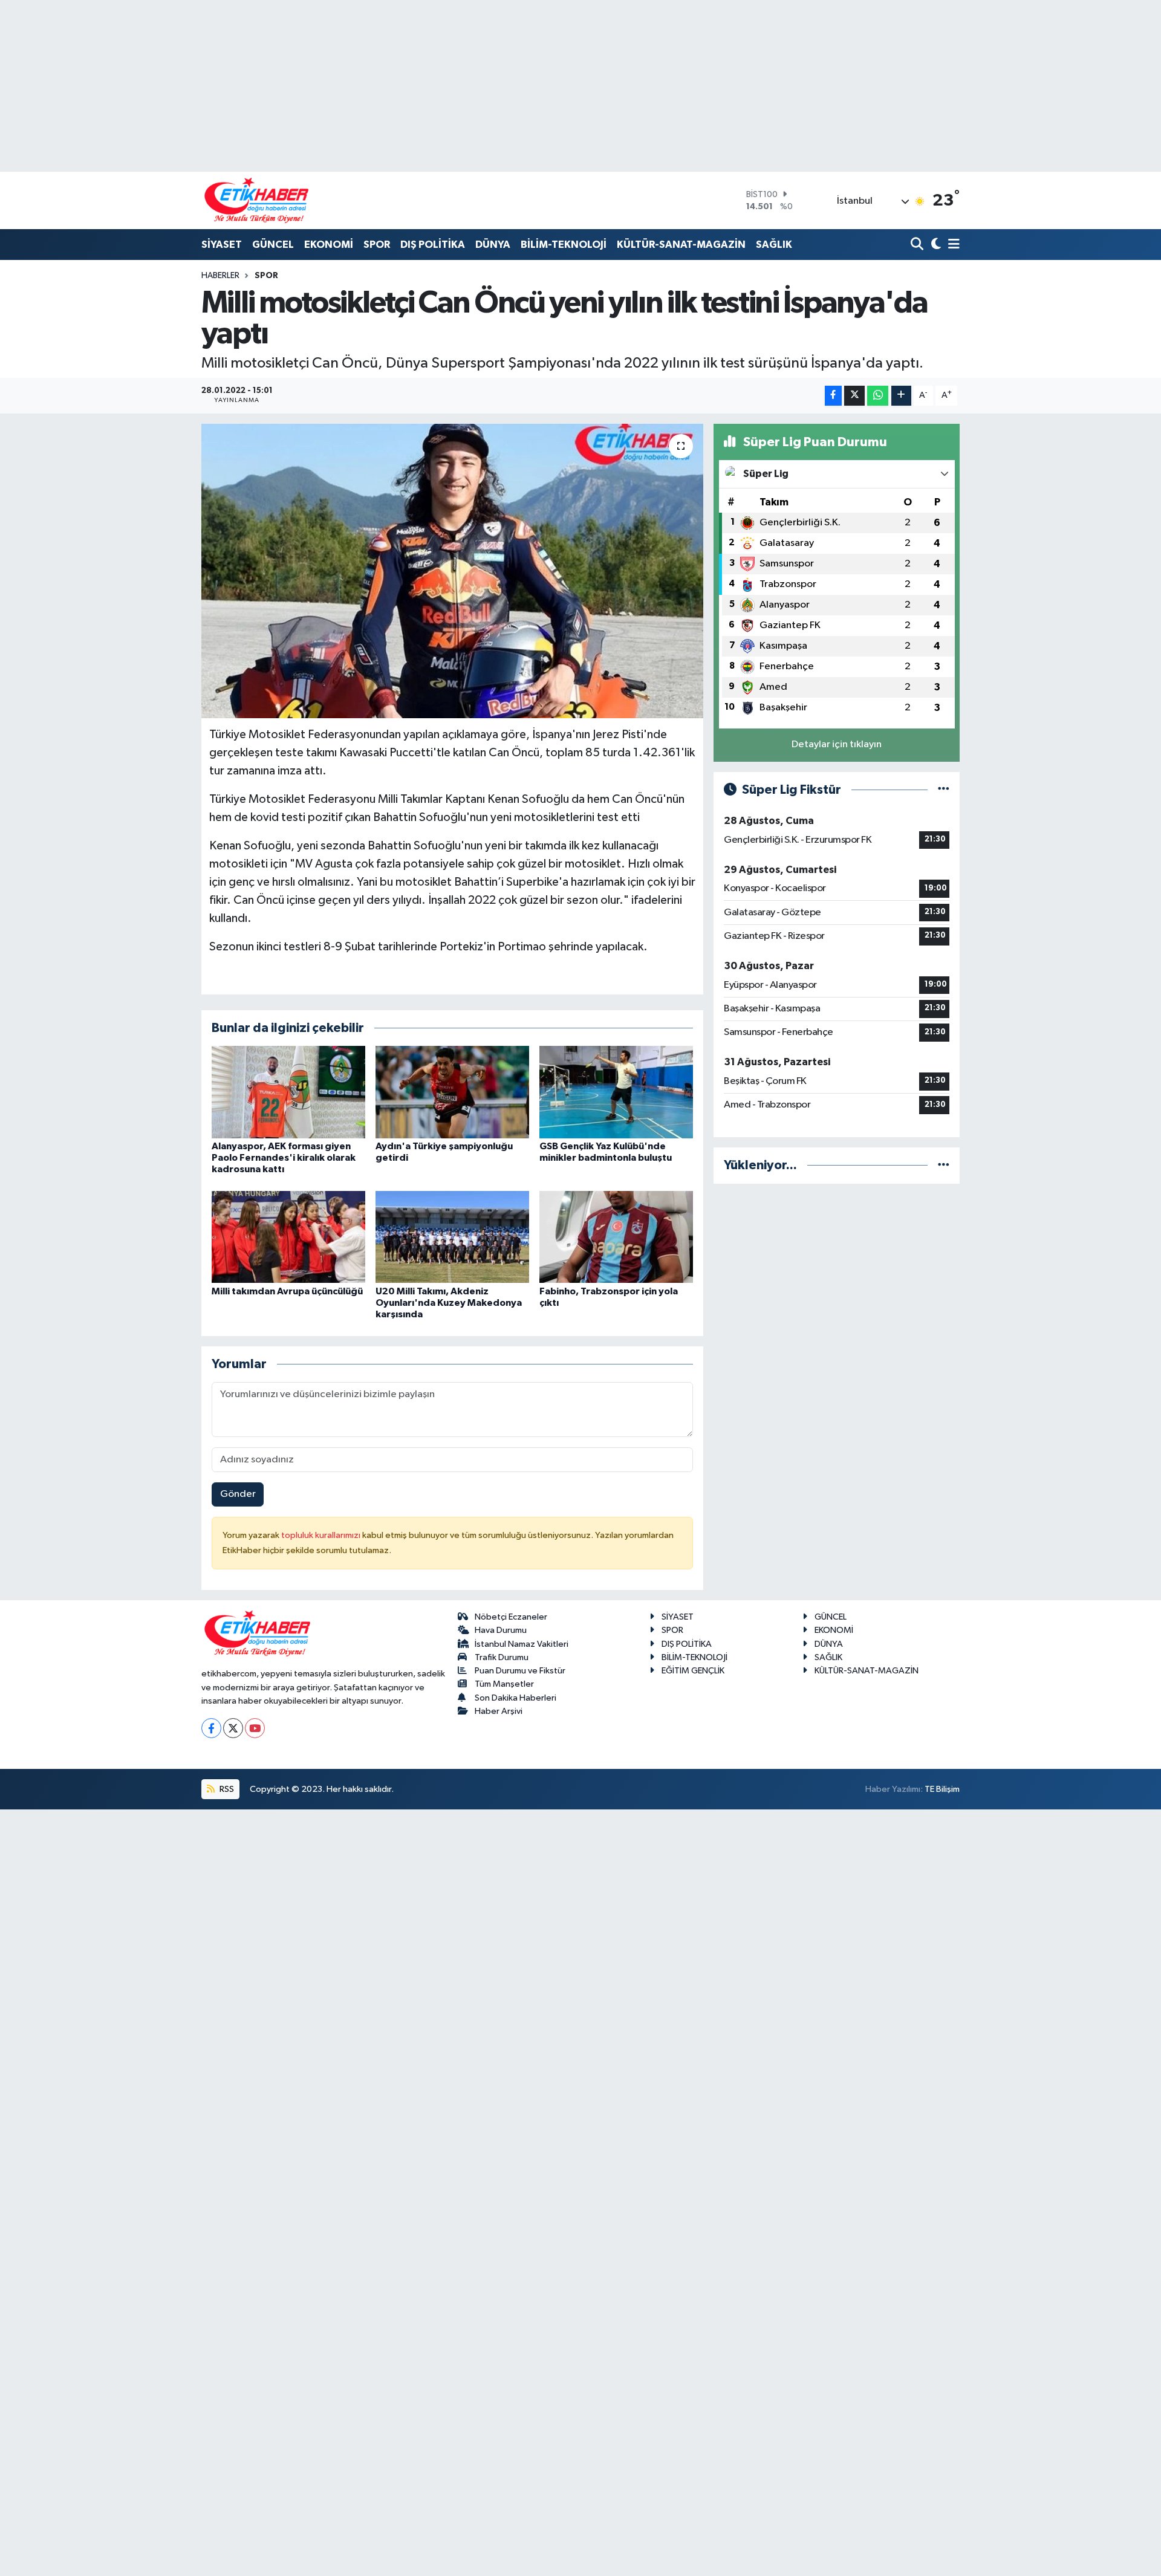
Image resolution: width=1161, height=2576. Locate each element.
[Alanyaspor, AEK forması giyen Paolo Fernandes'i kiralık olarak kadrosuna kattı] (288, 1092)
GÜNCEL (273, 245)
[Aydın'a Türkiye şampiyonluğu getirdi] (452, 1092)
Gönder (238, 1494)
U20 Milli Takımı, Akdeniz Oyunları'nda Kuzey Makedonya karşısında (449, 1303)
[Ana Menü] (952, 245)
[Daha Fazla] (901, 396)
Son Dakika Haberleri (515, 1698)
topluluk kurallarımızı (322, 1535)
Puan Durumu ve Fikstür (520, 1671)
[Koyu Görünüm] (935, 245)
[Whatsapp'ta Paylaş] (878, 396)
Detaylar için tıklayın (837, 745)
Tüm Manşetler (504, 1684)
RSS (226, 1789)
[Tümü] (944, 1165)
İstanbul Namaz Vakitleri (522, 1644)
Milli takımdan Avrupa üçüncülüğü (287, 1291)
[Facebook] (211, 1728)
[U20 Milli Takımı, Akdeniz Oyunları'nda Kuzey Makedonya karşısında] (452, 1237)
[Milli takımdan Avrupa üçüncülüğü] (288, 1237)
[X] (233, 1728)
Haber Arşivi (499, 1711)
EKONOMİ (329, 245)
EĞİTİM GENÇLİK (693, 1671)
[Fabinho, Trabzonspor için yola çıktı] (616, 1237)
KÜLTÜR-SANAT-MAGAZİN (681, 245)
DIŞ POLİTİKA (433, 245)
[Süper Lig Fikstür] (944, 790)
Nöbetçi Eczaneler (511, 1617)
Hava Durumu (501, 1630)
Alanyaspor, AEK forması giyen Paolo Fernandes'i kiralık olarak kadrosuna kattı (284, 1158)
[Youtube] (255, 1728)
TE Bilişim (942, 1789)
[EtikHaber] (257, 200)
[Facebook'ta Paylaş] (833, 396)
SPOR (377, 245)
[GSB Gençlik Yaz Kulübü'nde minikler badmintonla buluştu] (616, 1092)
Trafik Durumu (502, 1657)
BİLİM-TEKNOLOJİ (564, 245)
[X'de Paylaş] (854, 396)
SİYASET (222, 245)
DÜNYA (493, 245)
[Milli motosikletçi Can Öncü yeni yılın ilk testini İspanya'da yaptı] (453, 571)
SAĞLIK (774, 245)
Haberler (220, 276)
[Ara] (918, 245)
